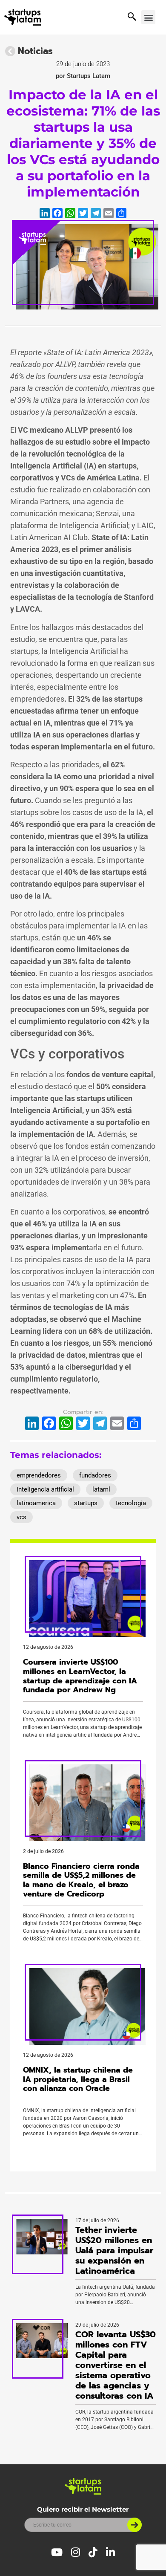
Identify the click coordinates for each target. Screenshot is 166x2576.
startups (86, 1503)
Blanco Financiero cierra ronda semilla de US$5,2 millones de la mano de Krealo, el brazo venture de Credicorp (81, 1880)
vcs (21, 1517)
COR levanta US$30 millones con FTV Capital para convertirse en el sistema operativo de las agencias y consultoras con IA (116, 2365)
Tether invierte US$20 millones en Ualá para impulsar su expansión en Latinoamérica (114, 2250)
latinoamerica (36, 1503)
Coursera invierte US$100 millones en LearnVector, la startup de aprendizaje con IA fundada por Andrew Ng (80, 1676)
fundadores (95, 1475)
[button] (148, 17)
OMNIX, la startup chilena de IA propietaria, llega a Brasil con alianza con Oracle (78, 2079)
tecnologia (131, 1503)
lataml (101, 1489)
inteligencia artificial (45, 1489)
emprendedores (39, 1475)
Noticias (35, 51)
